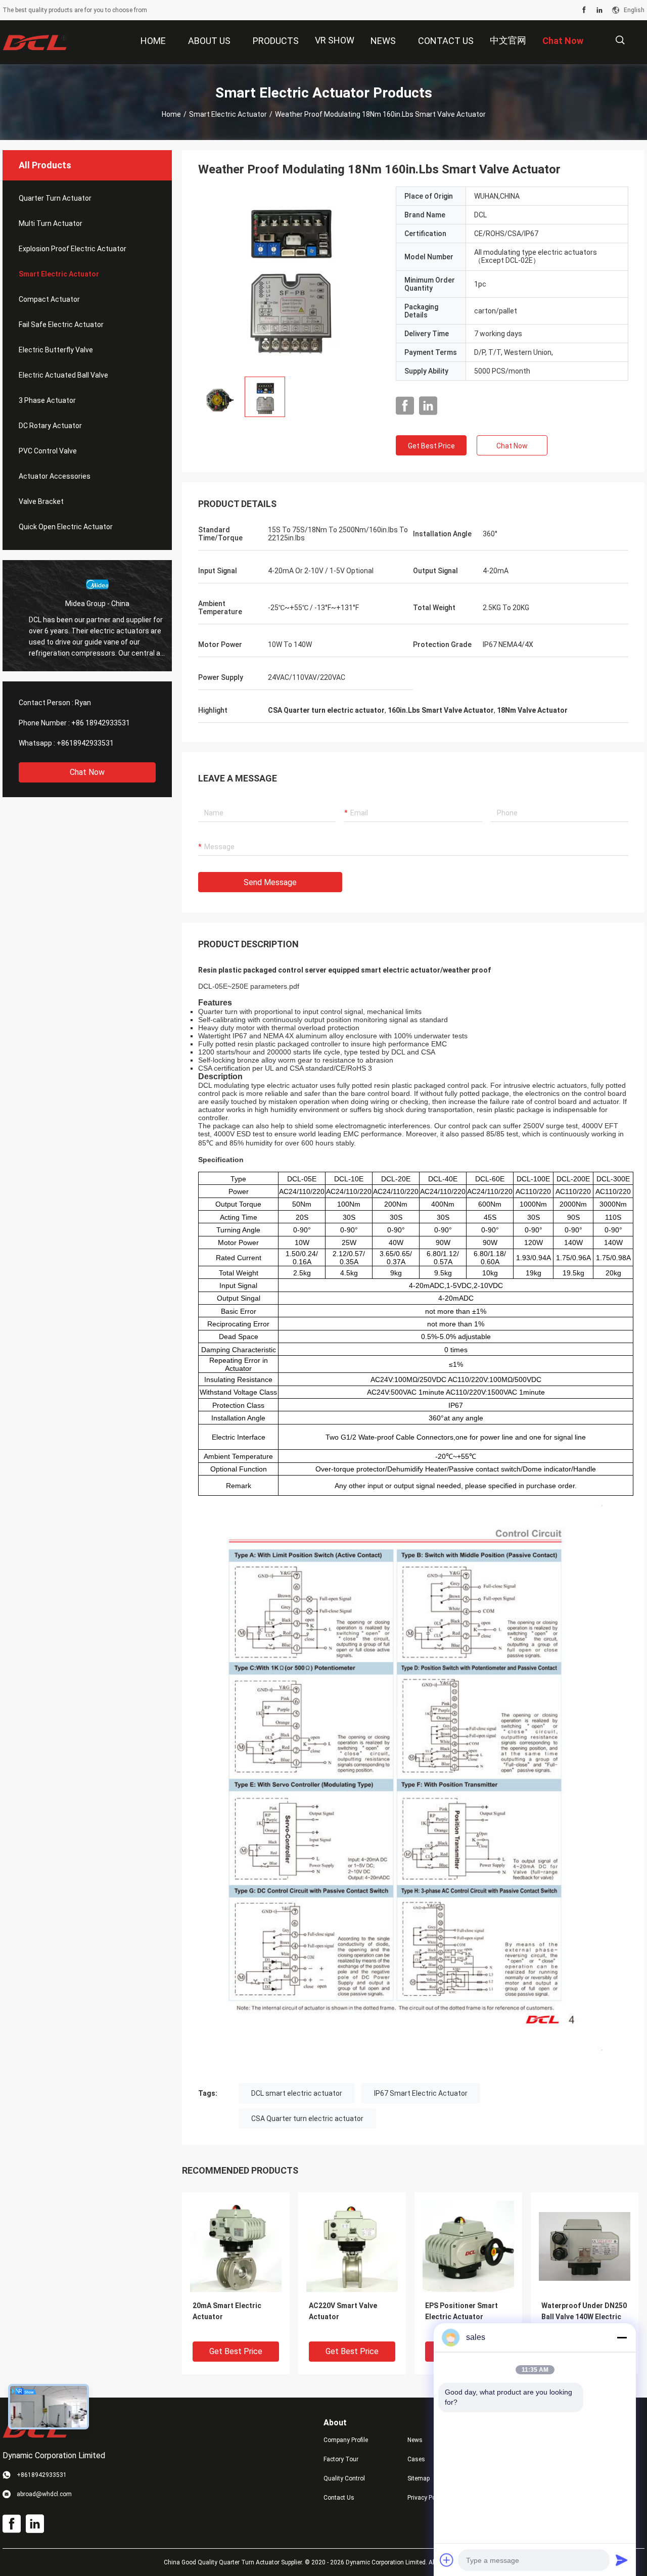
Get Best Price (431, 446)
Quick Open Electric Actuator (66, 527)
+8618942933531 (85, 743)
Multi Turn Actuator (51, 223)
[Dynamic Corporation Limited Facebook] (584, 10)
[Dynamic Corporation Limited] (35, 42)
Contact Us (339, 2498)
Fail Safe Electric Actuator (61, 325)
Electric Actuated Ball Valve (63, 375)
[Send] (622, 2560)
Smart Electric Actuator (228, 114)
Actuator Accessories (55, 476)
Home (171, 114)
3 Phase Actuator (47, 400)
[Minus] (622, 2337)
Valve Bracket (41, 501)
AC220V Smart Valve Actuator (343, 2311)
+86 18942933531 (101, 723)
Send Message (270, 882)
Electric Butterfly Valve (56, 350)
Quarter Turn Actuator (55, 198)
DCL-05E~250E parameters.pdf (249, 986)
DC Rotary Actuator (50, 426)
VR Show (335, 40)
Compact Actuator (49, 299)
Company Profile (346, 2440)
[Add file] (447, 2560)
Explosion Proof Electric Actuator (73, 249)
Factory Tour (341, 2459)
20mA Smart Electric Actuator (227, 2311)
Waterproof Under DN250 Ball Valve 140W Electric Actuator (584, 2317)
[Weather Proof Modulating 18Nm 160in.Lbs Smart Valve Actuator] (289, 278)
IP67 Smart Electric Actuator (421, 2093)
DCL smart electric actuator (297, 2093)
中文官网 (508, 40)
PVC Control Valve (48, 451)
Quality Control (344, 2478)
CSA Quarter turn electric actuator (307, 2119)
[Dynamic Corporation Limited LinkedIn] (599, 10)
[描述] (620, 40)
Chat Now (87, 772)
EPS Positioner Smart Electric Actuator (461, 2311)
